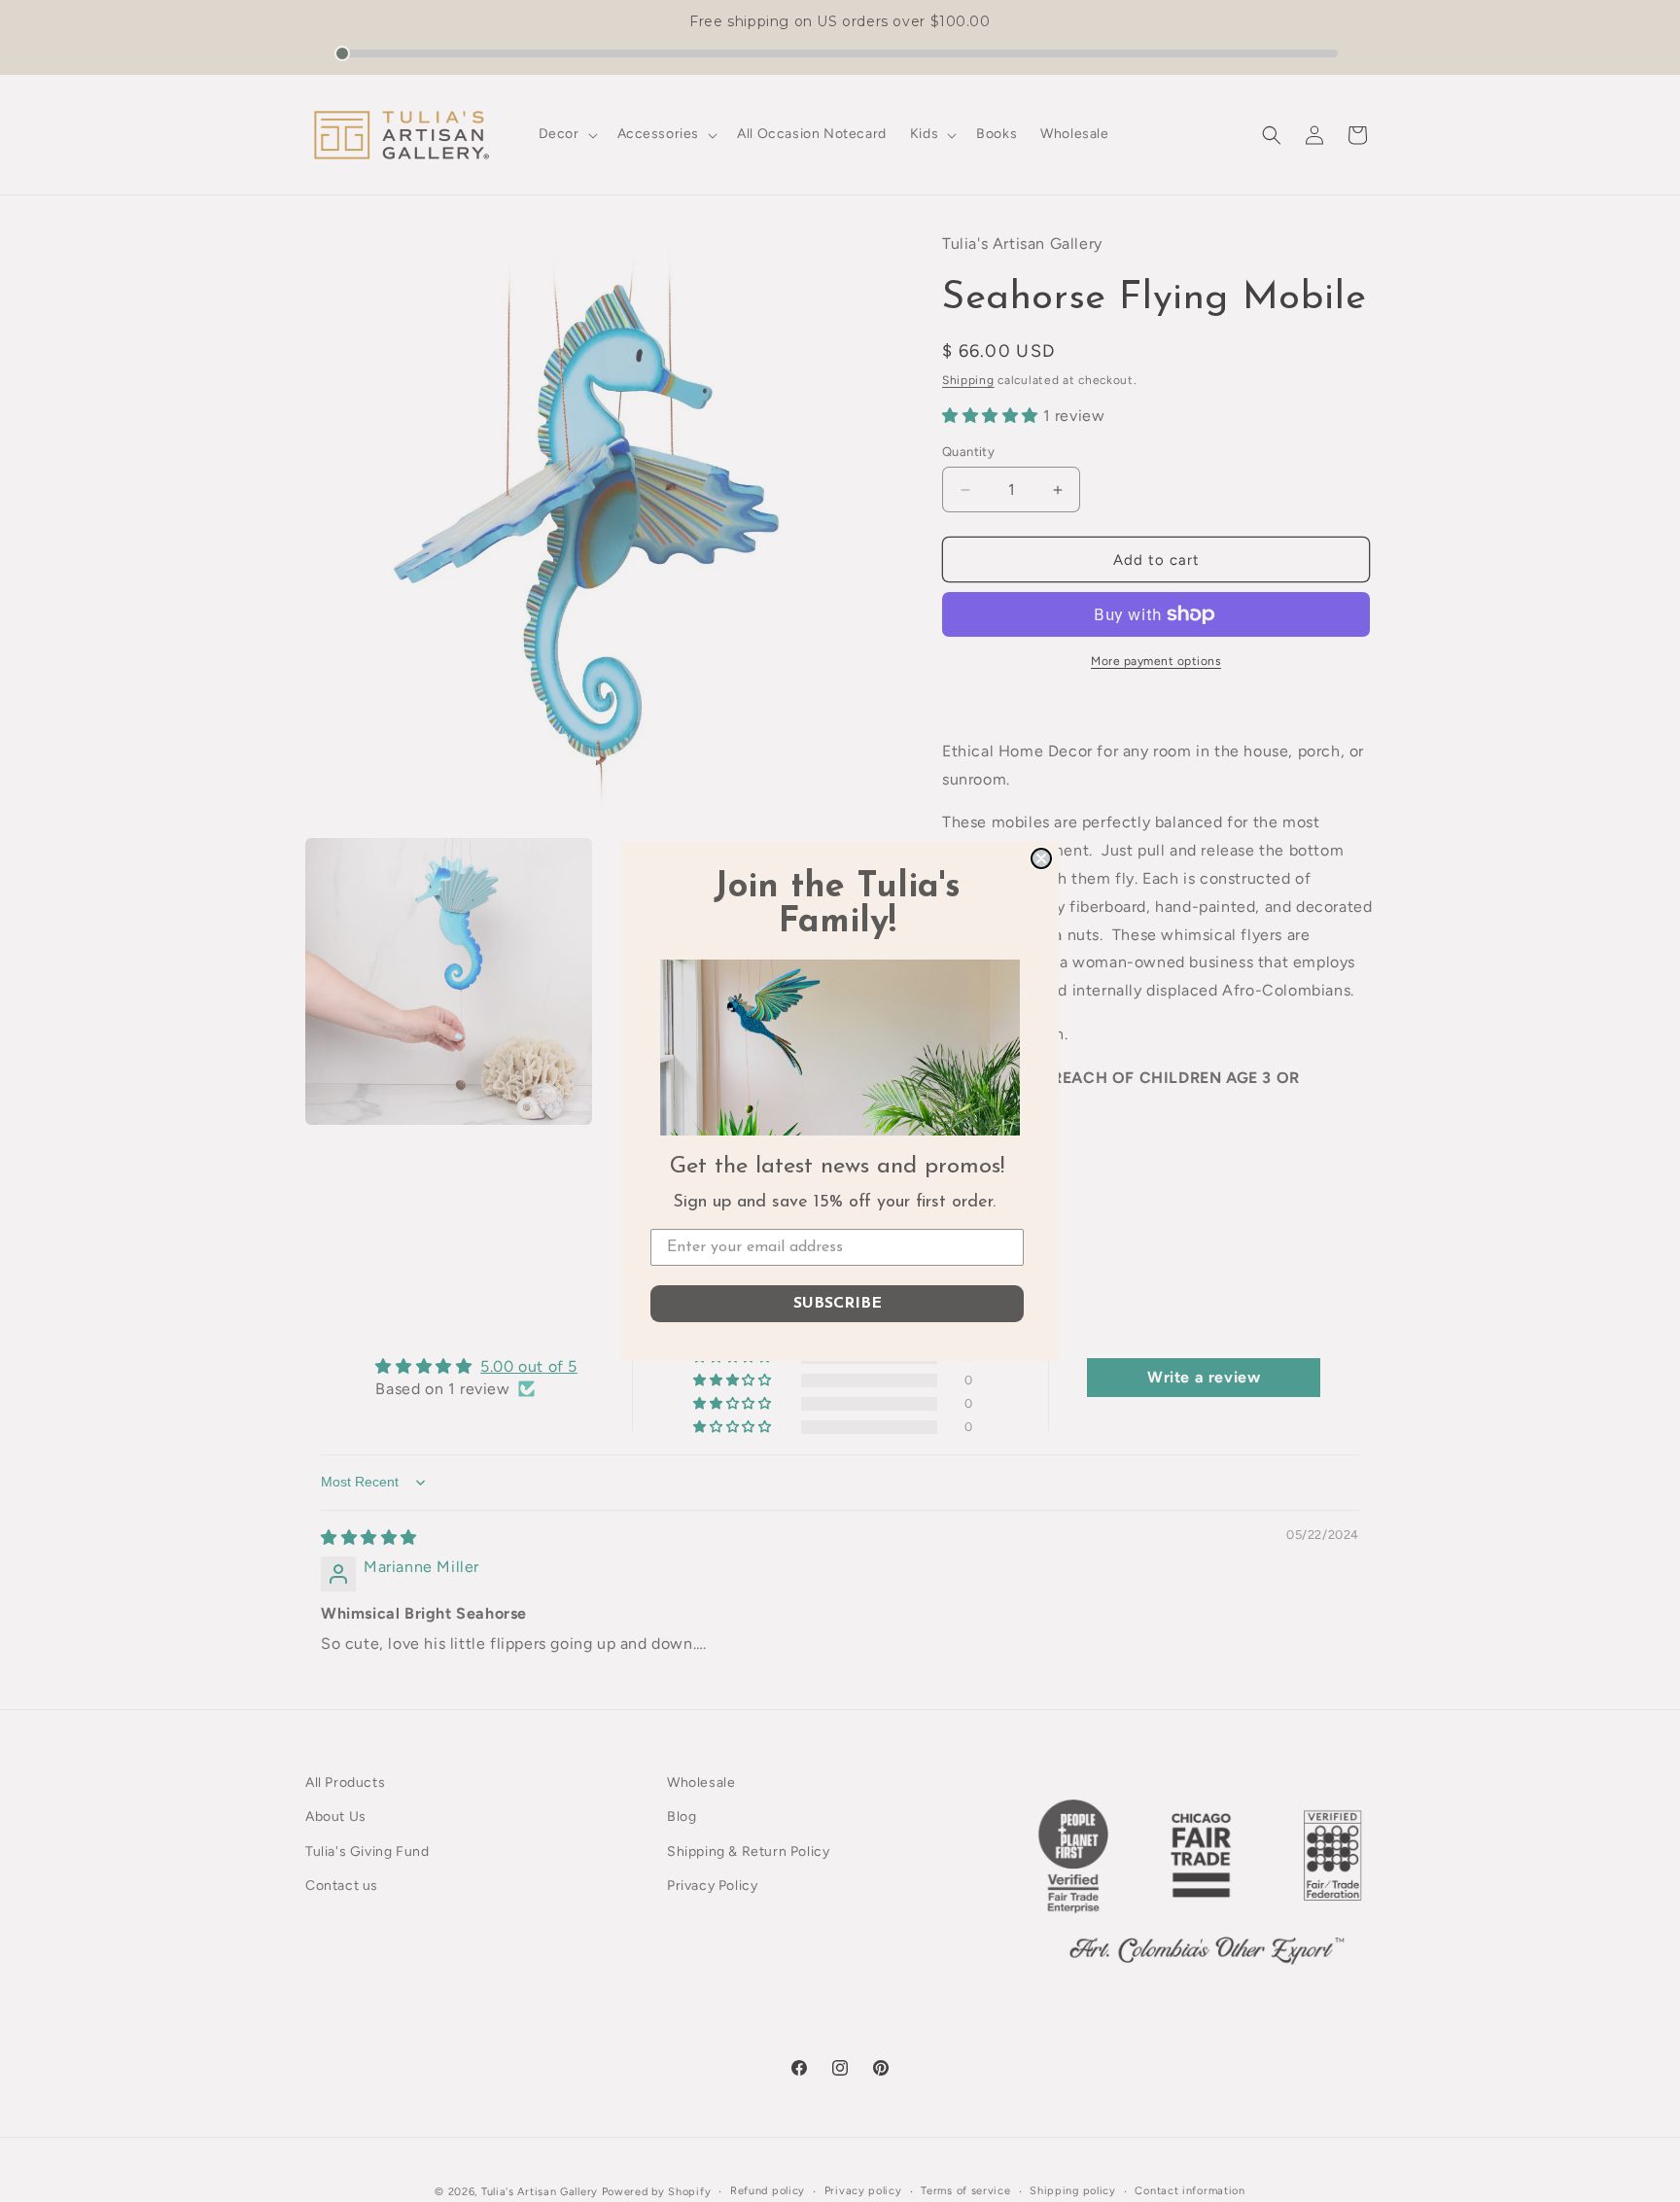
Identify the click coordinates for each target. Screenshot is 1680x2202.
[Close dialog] (1041, 858)
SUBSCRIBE (838, 1304)
